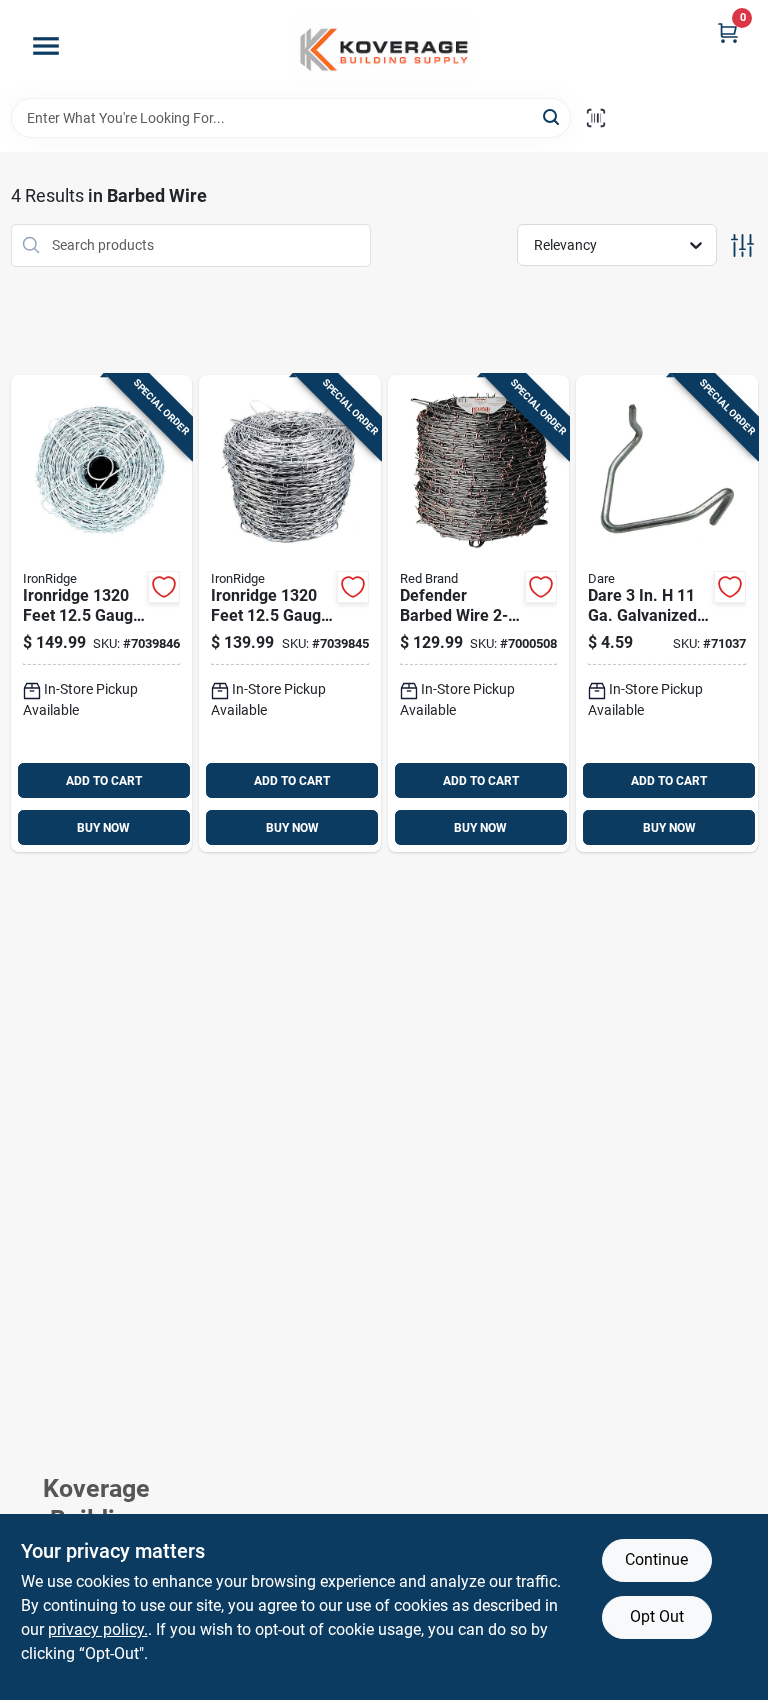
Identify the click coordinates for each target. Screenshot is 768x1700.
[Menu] (46, 46)
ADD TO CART (104, 781)
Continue (656, 1559)
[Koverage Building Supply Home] (384, 49)
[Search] (552, 116)
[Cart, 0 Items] (728, 32)
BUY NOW (103, 828)
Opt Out (657, 1616)
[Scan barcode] (596, 118)
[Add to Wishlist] (164, 587)
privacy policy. (98, 1629)
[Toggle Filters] (742, 245)
